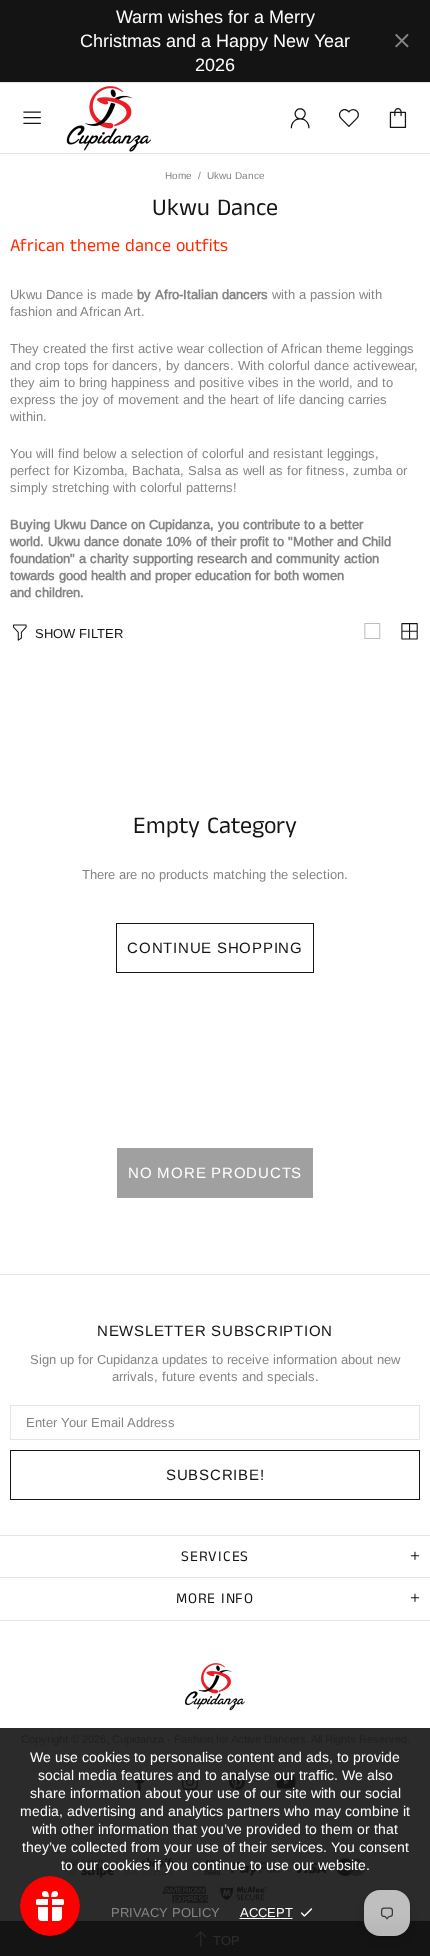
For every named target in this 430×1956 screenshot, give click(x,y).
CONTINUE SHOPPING (215, 947)
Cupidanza (109, 118)
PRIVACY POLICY (165, 1912)
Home (178, 175)
